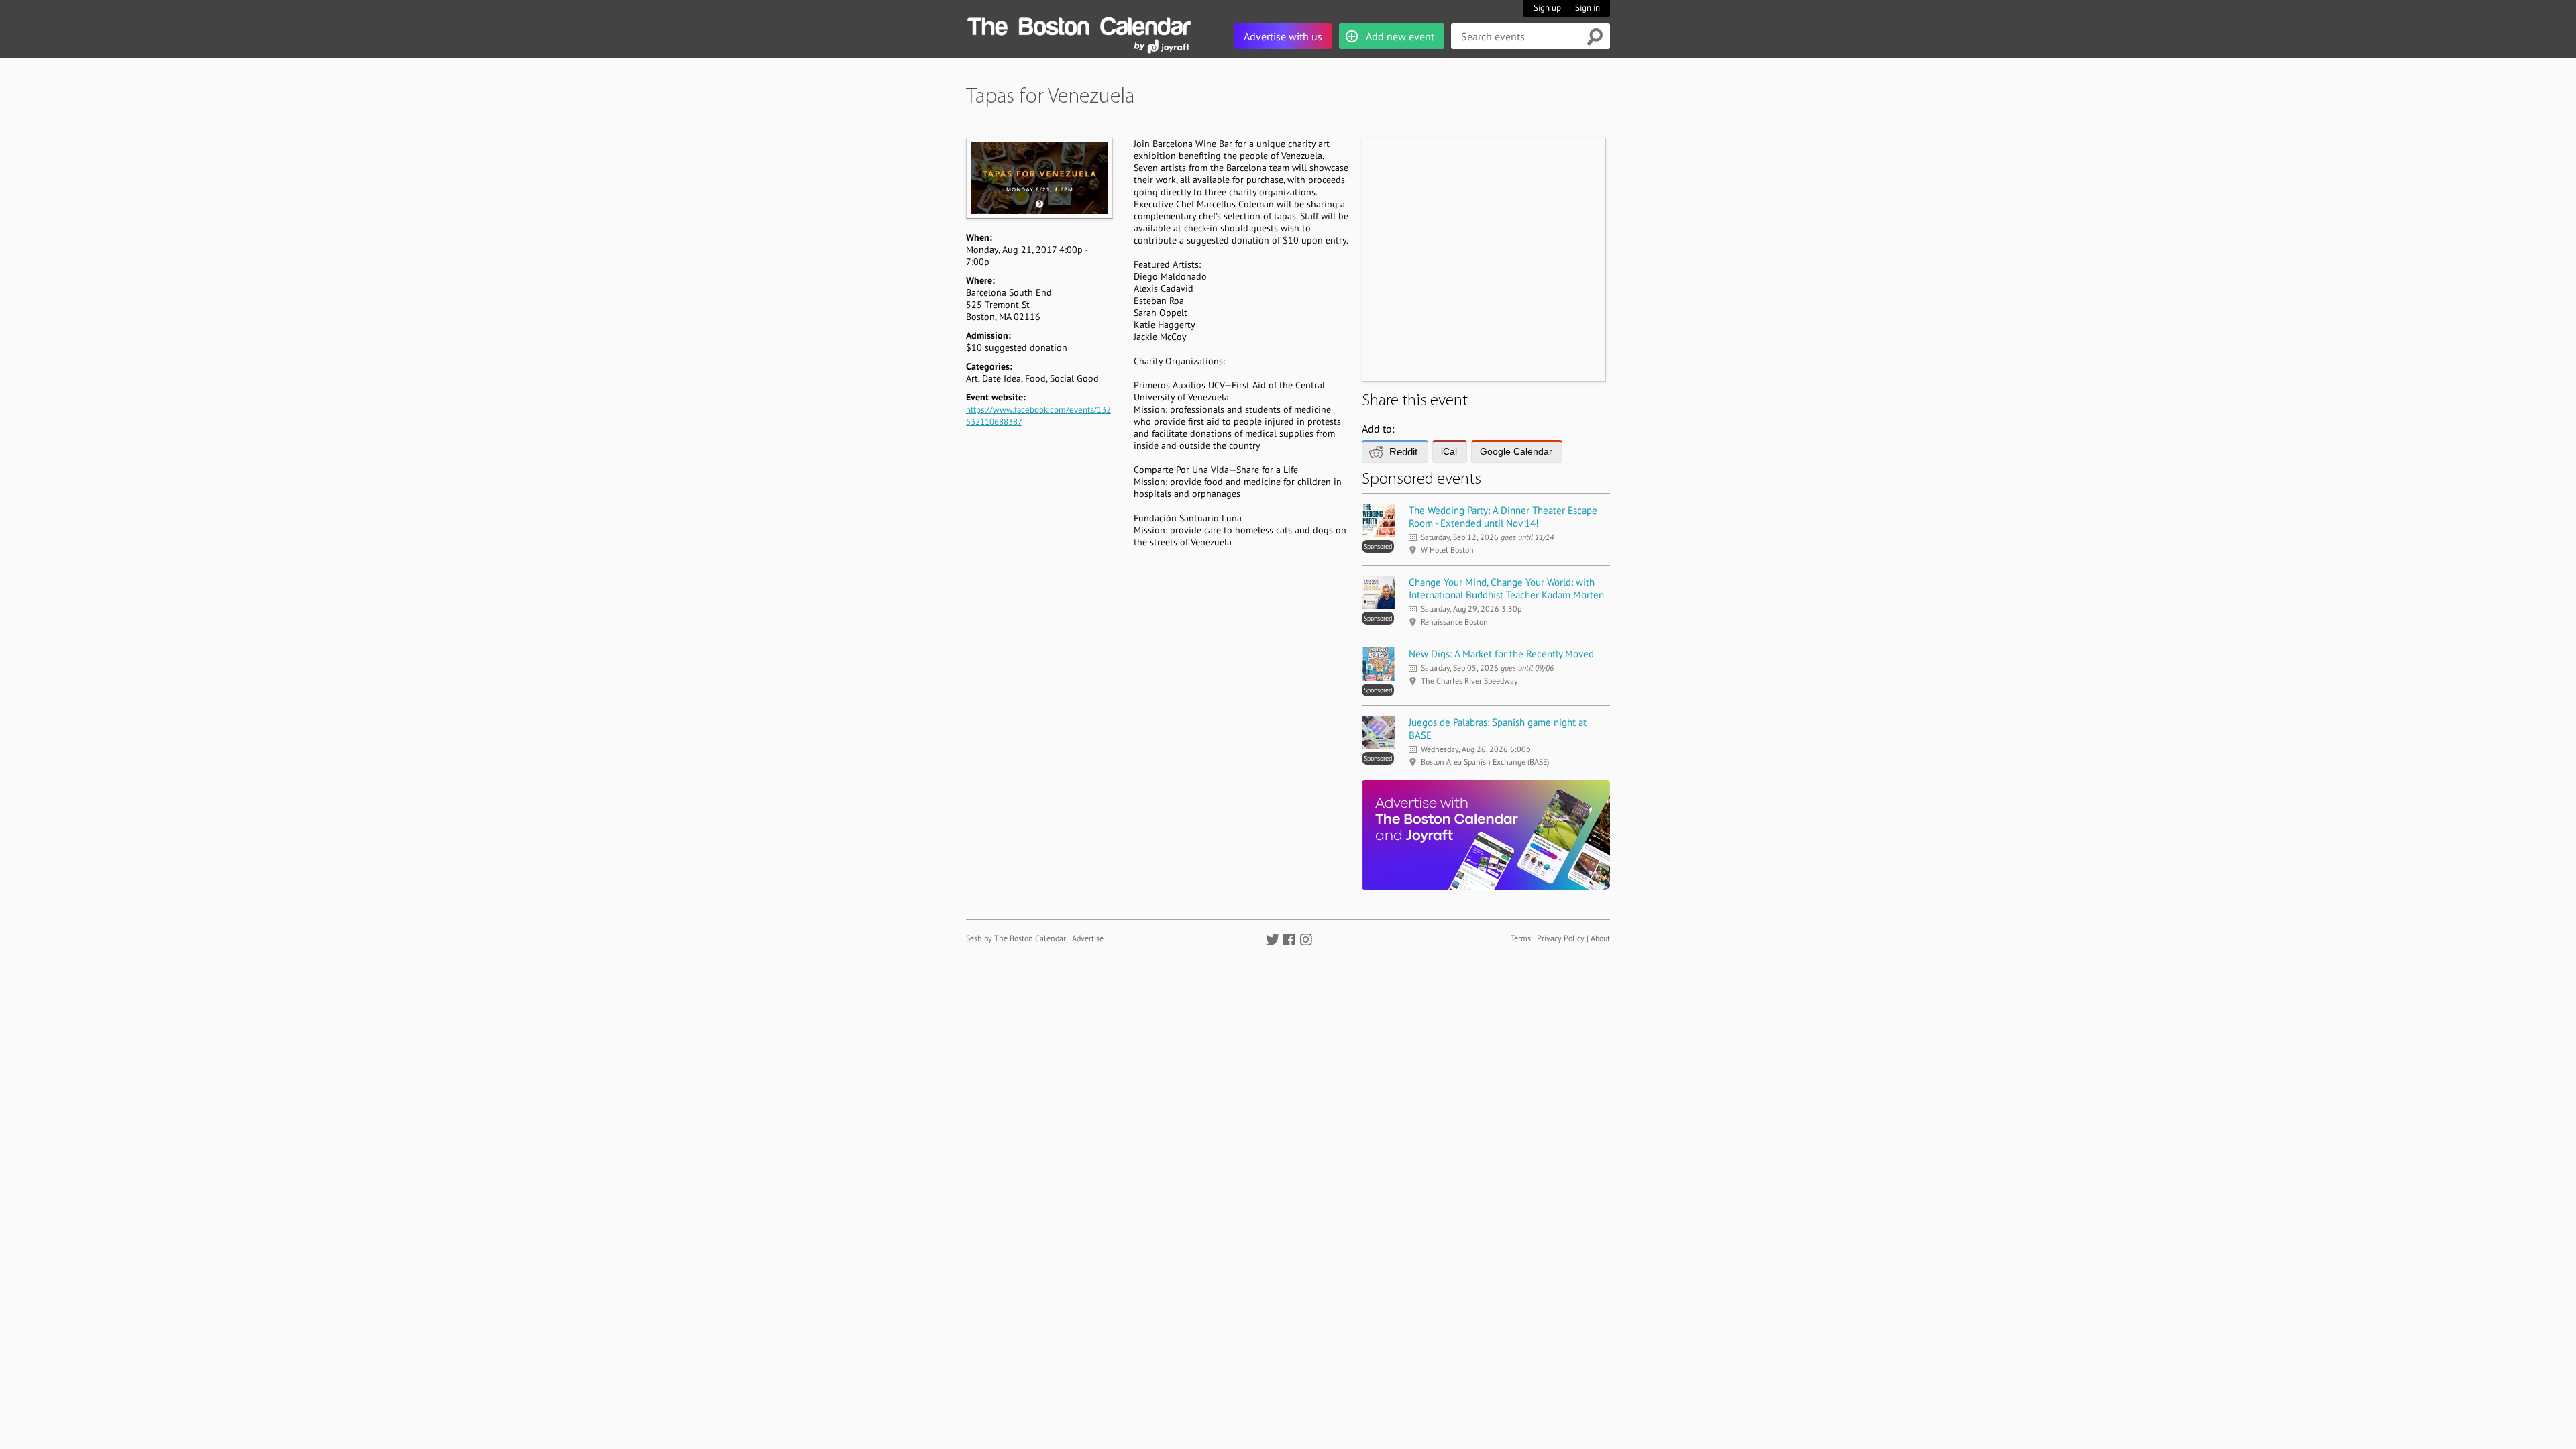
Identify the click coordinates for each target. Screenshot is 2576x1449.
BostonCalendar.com (1079, 24)
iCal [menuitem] (1449, 451)
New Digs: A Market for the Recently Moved (1501, 654)
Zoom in (1039, 178)
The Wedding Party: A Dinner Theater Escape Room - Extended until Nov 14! (1503, 517)
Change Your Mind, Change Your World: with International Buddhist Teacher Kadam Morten (1506, 588)
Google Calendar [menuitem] (1516, 451)
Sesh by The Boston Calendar (1016, 938)
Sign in (1588, 8)
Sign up (1547, 8)
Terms (1521, 938)
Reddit (1403, 452)
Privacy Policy (1561, 938)
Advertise (1088, 938)
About (1600, 938)
